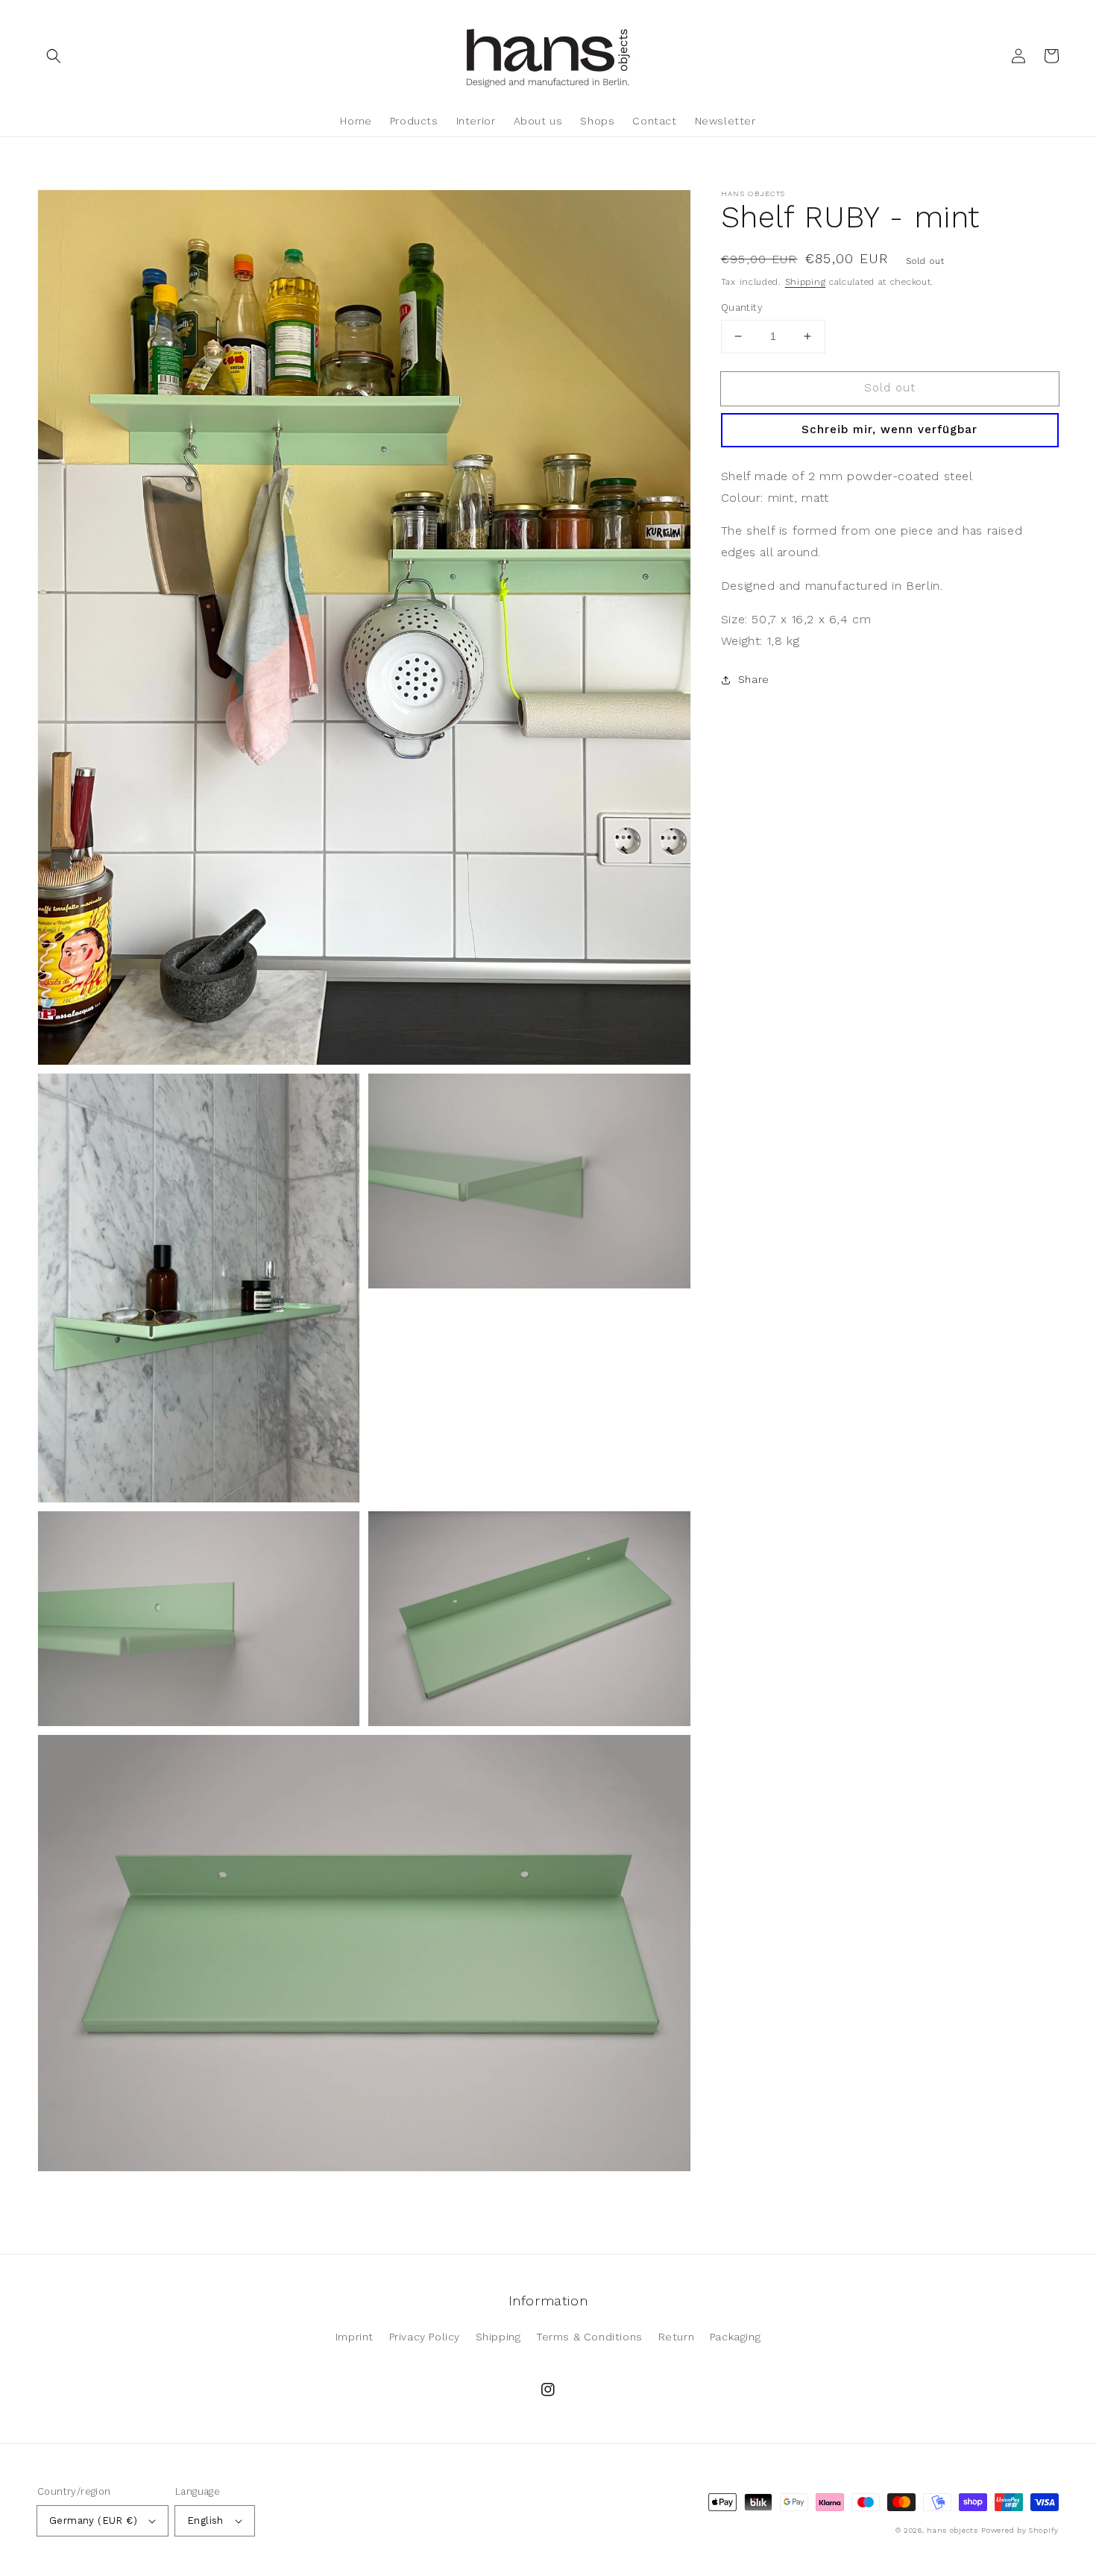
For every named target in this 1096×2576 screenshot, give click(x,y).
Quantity (742, 308)
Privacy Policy (425, 2337)
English (205, 2520)
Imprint (355, 2337)
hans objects (952, 2530)
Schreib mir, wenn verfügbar (889, 429)
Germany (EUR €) (93, 2520)
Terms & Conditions (589, 2337)
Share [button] (754, 679)
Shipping (806, 282)
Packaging (735, 2337)
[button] (54, 56)
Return (677, 2337)
